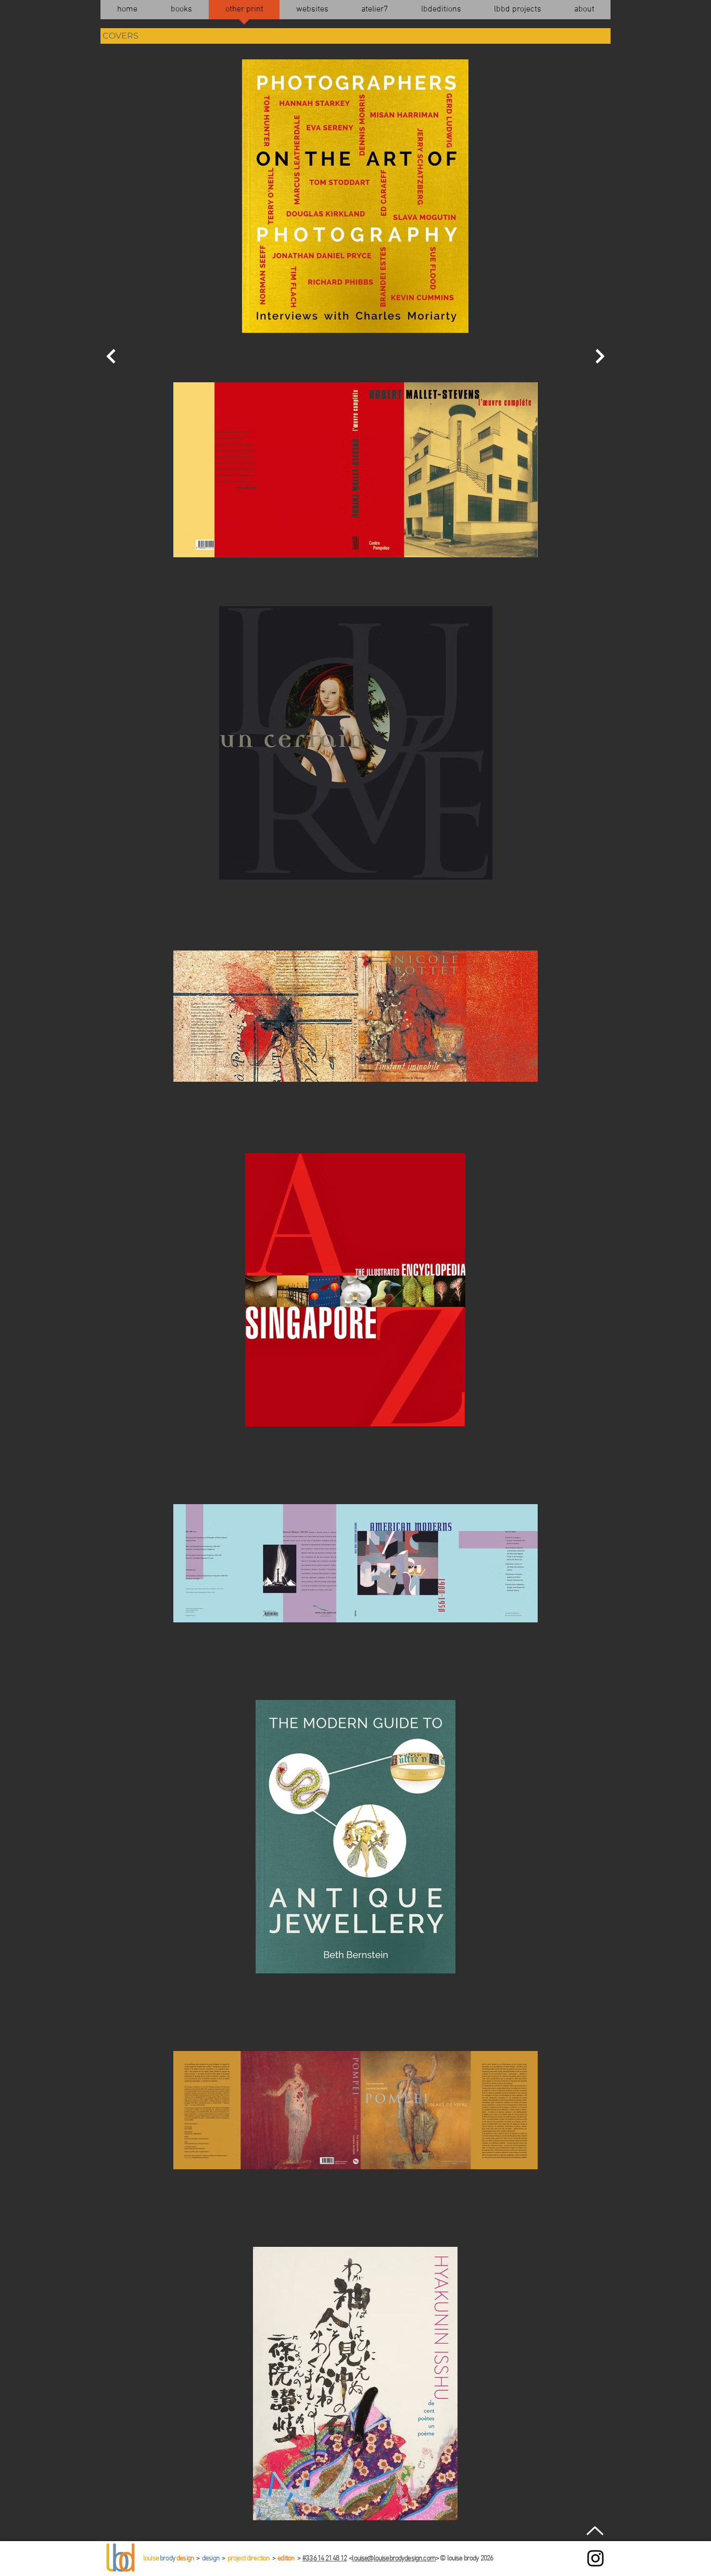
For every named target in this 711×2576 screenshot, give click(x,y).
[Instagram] (595, 2558)
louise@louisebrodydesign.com (393, 2559)
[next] (600, 356)
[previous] (111, 356)
